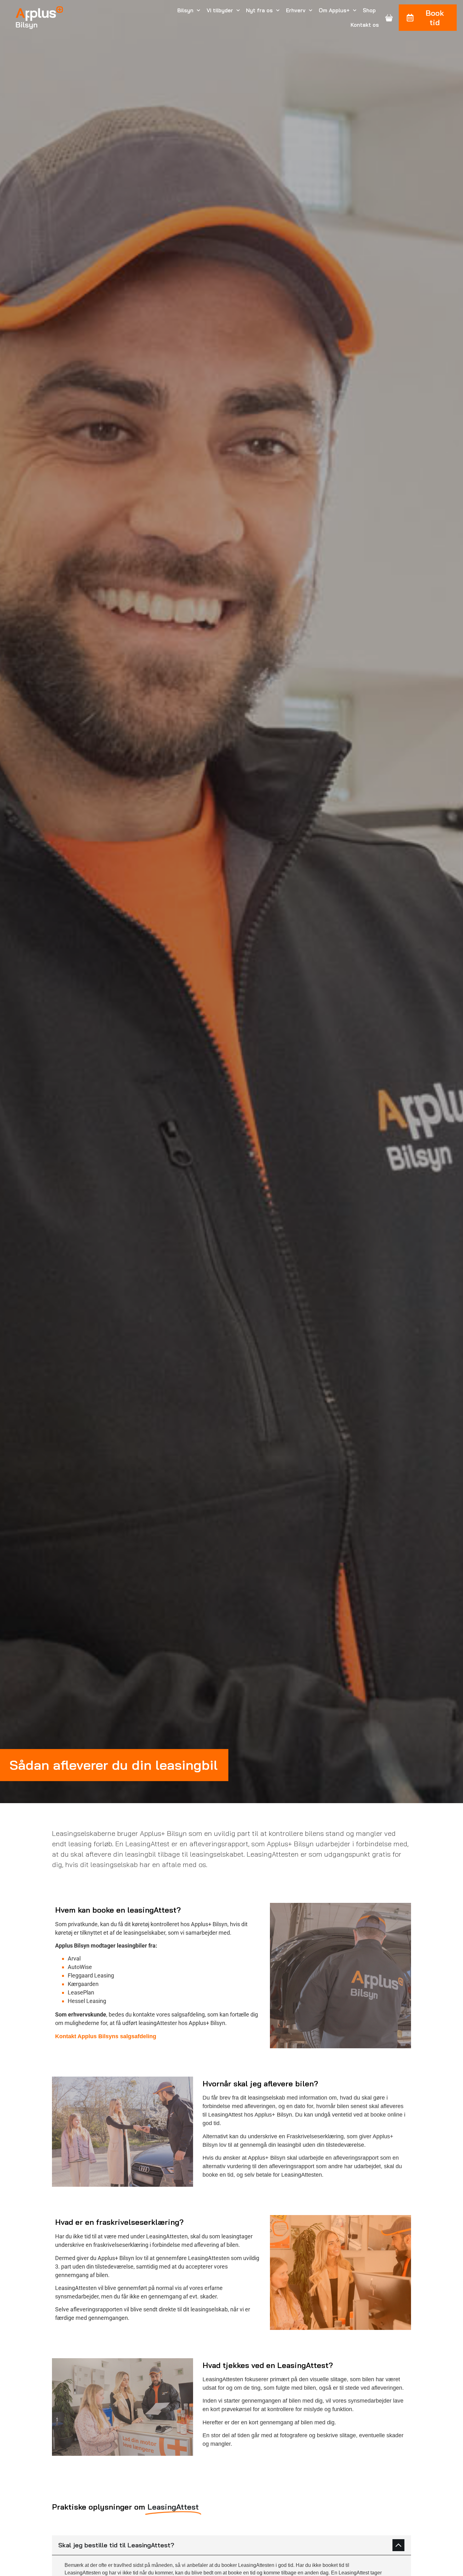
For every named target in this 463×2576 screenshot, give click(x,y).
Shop (369, 10)
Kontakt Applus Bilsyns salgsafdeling (106, 2036)
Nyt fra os (259, 10)
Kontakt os (365, 25)
